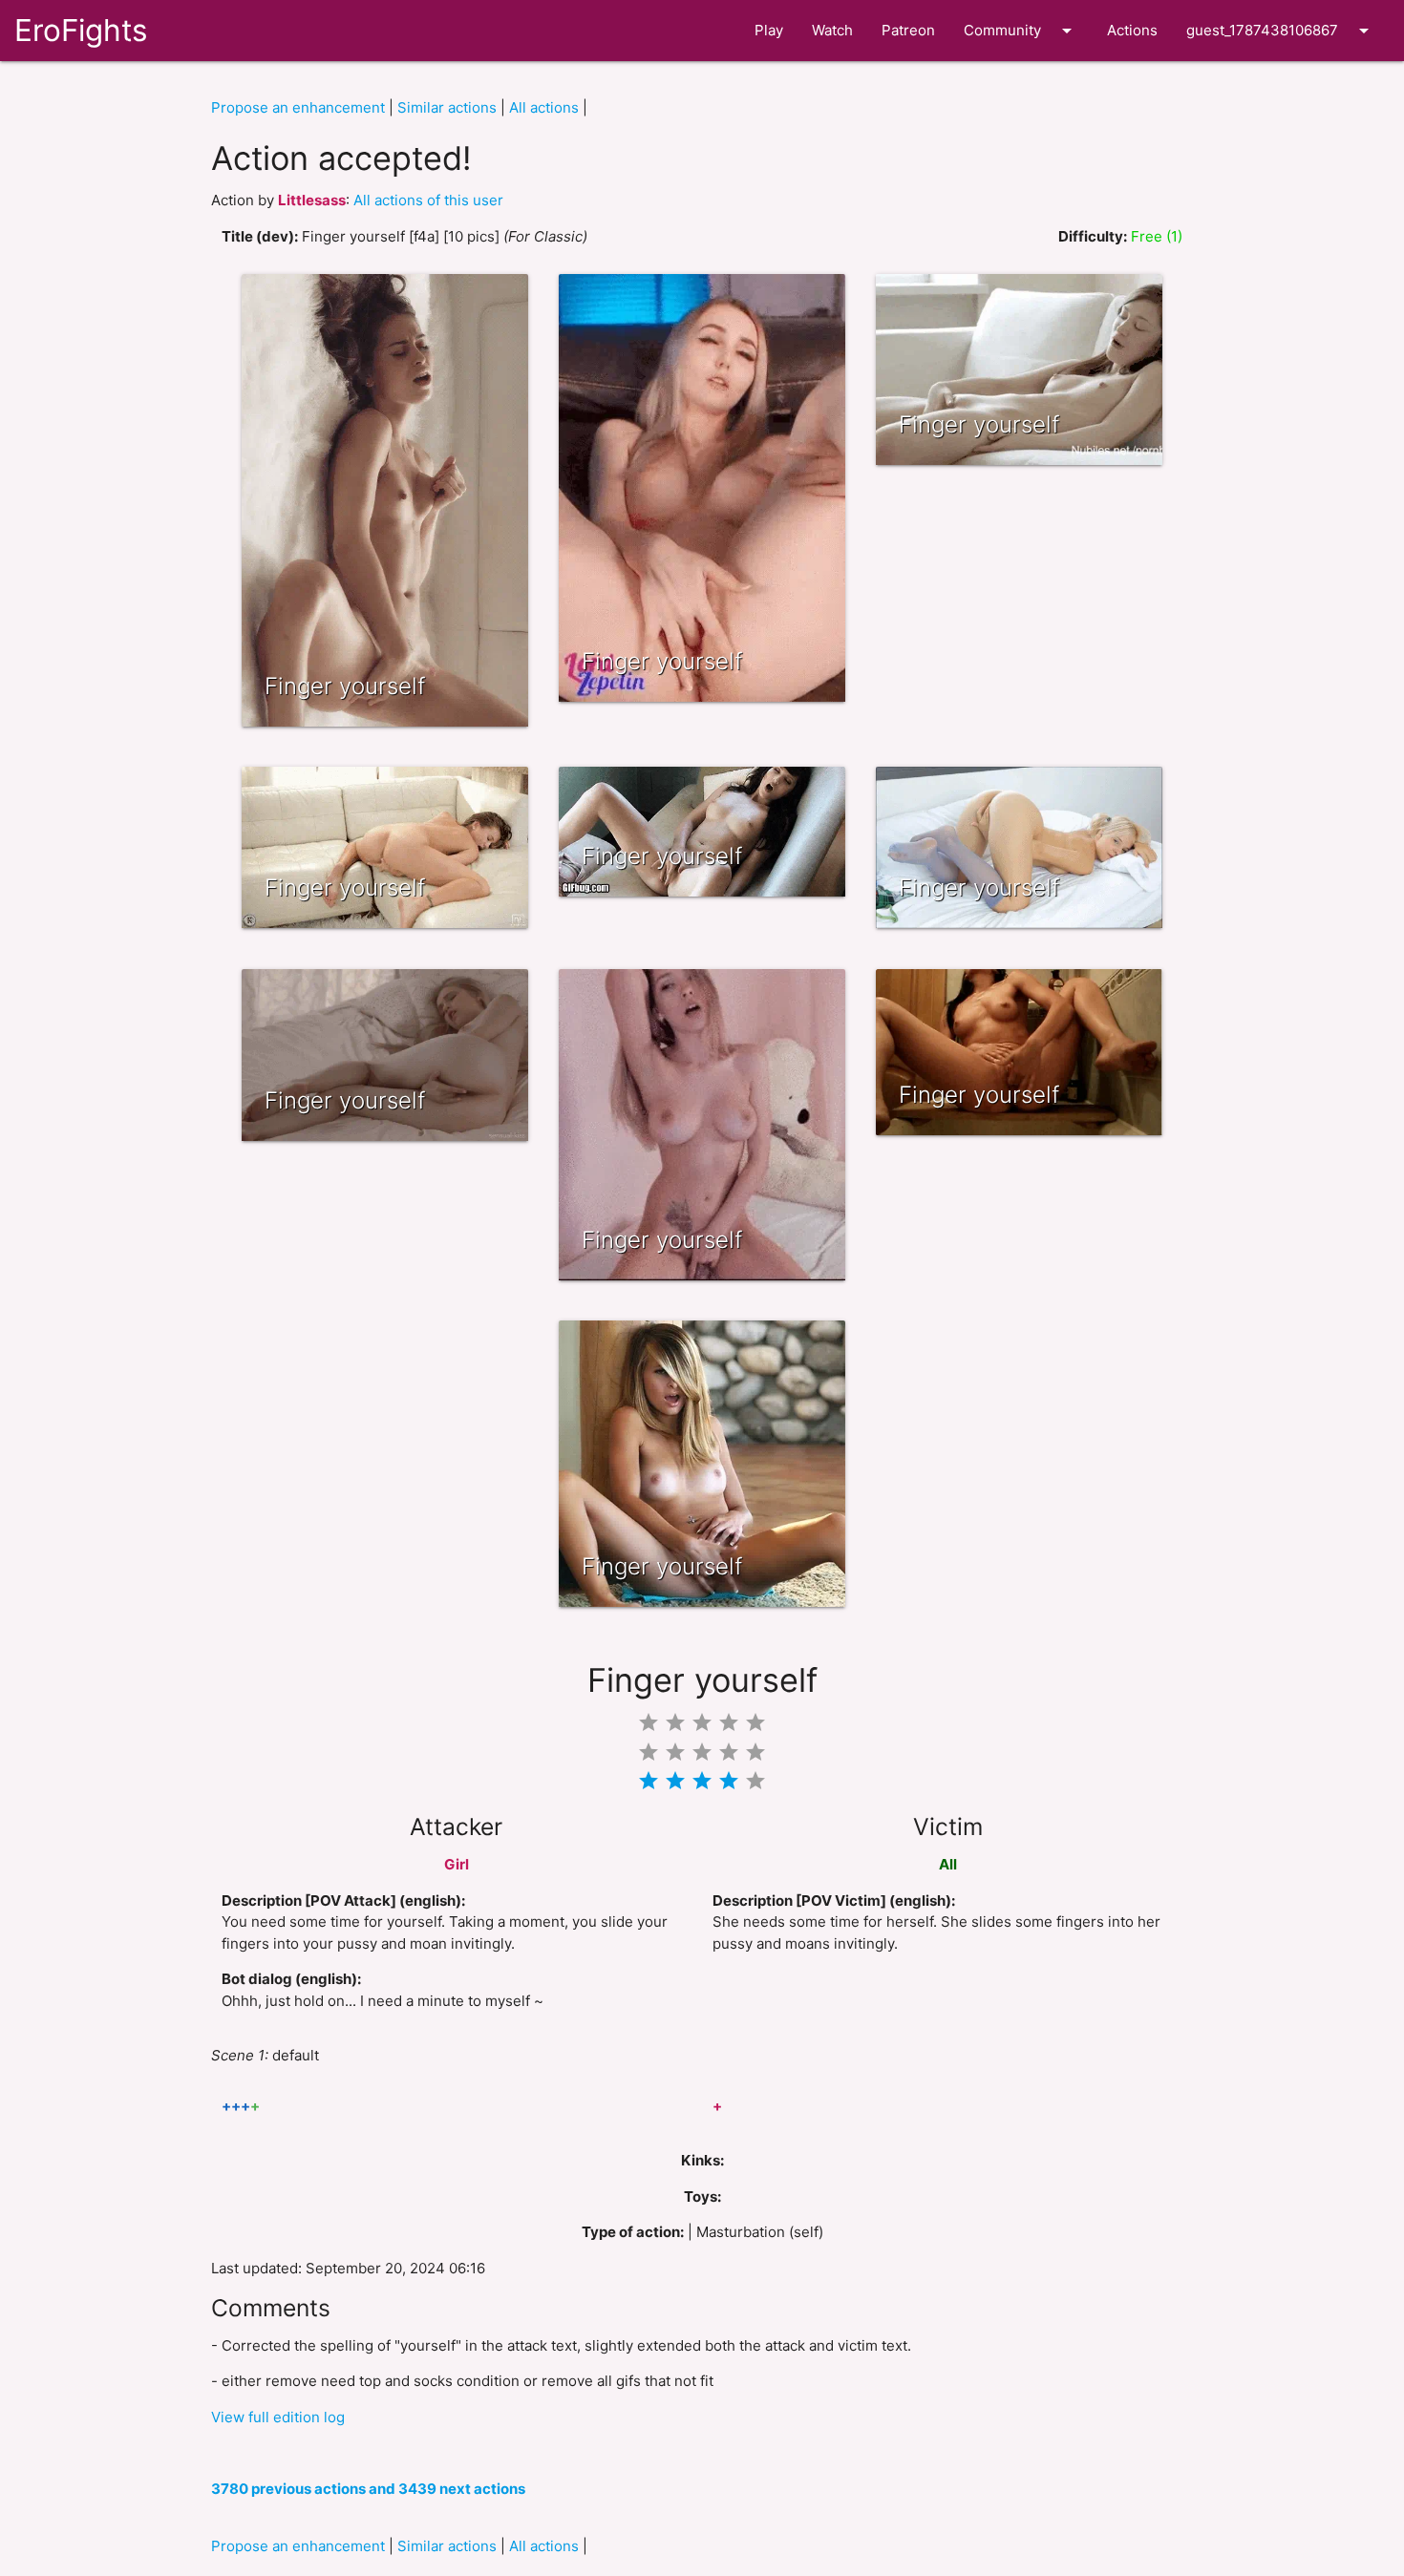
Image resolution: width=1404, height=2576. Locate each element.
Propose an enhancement (298, 107)
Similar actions (447, 107)
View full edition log (278, 2417)
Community (1021, 31)
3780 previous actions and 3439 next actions (368, 2489)
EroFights (81, 30)
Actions (1132, 30)
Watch (832, 30)
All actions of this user (428, 200)
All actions (544, 107)
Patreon (908, 30)
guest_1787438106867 (1281, 31)
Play (769, 30)
